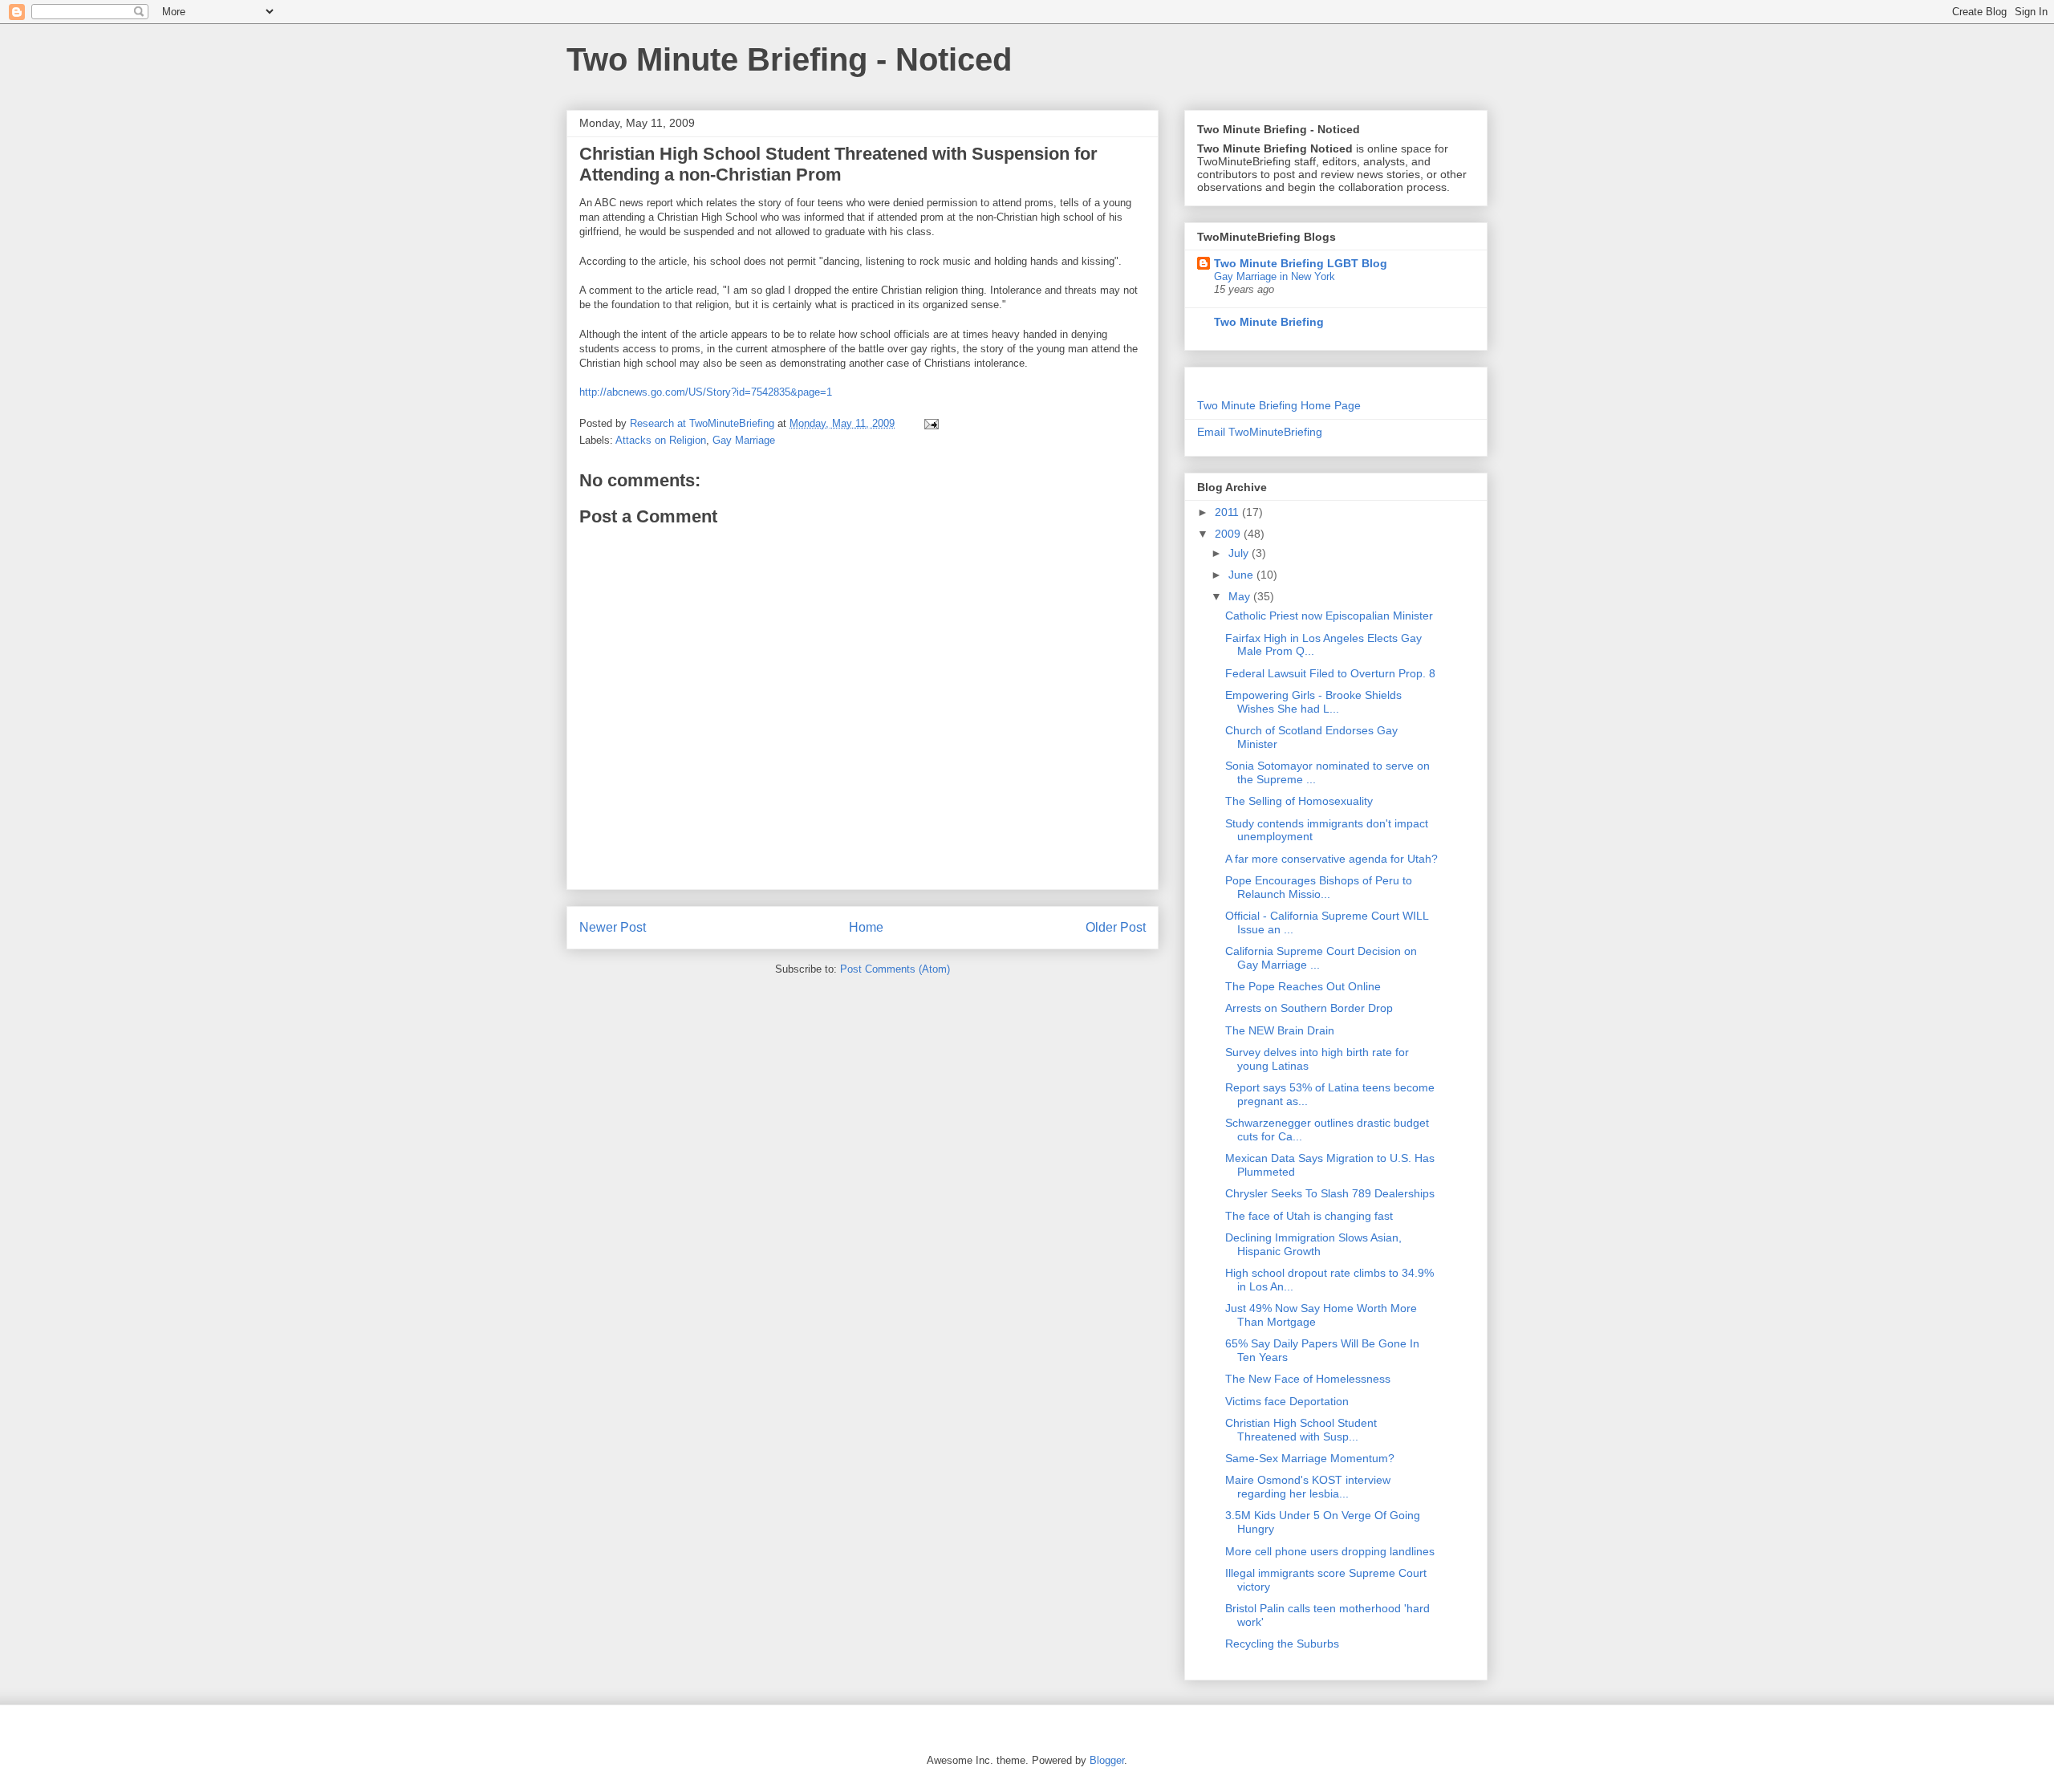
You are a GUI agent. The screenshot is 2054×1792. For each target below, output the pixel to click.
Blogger (1107, 1760)
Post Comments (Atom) (895, 969)
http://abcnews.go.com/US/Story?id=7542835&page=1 (706, 392)
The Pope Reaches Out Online (1303, 986)
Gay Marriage (744, 440)
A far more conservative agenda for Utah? (1331, 859)
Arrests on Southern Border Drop (1309, 1008)
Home (866, 927)
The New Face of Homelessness (1308, 1379)
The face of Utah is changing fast (1309, 1216)
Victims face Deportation (1287, 1401)
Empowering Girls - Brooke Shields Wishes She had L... (1313, 702)
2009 (1229, 534)
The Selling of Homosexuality (1299, 801)
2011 (1228, 512)
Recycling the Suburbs (1282, 1644)
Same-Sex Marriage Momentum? (1310, 1458)
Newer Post (613, 927)
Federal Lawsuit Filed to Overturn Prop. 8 (1330, 673)
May (1241, 596)
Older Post (1116, 927)
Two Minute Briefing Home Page (1279, 405)
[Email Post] (930, 423)
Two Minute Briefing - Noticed (789, 59)
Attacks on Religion (661, 440)
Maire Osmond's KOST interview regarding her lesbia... (1308, 1487)
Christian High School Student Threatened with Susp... (1301, 1430)
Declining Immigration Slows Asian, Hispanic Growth (1313, 1244)
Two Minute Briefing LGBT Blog (1301, 263)
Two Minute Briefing (1269, 322)
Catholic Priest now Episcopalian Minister (1329, 616)
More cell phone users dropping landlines (1330, 1551)
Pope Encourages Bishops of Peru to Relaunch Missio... (1319, 887)
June (1242, 575)
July (1240, 553)
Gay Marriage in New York (1275, 276)
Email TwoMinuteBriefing (1260, 432)
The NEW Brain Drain (1280, 1030)
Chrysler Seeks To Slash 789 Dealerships (1330, 1193)
